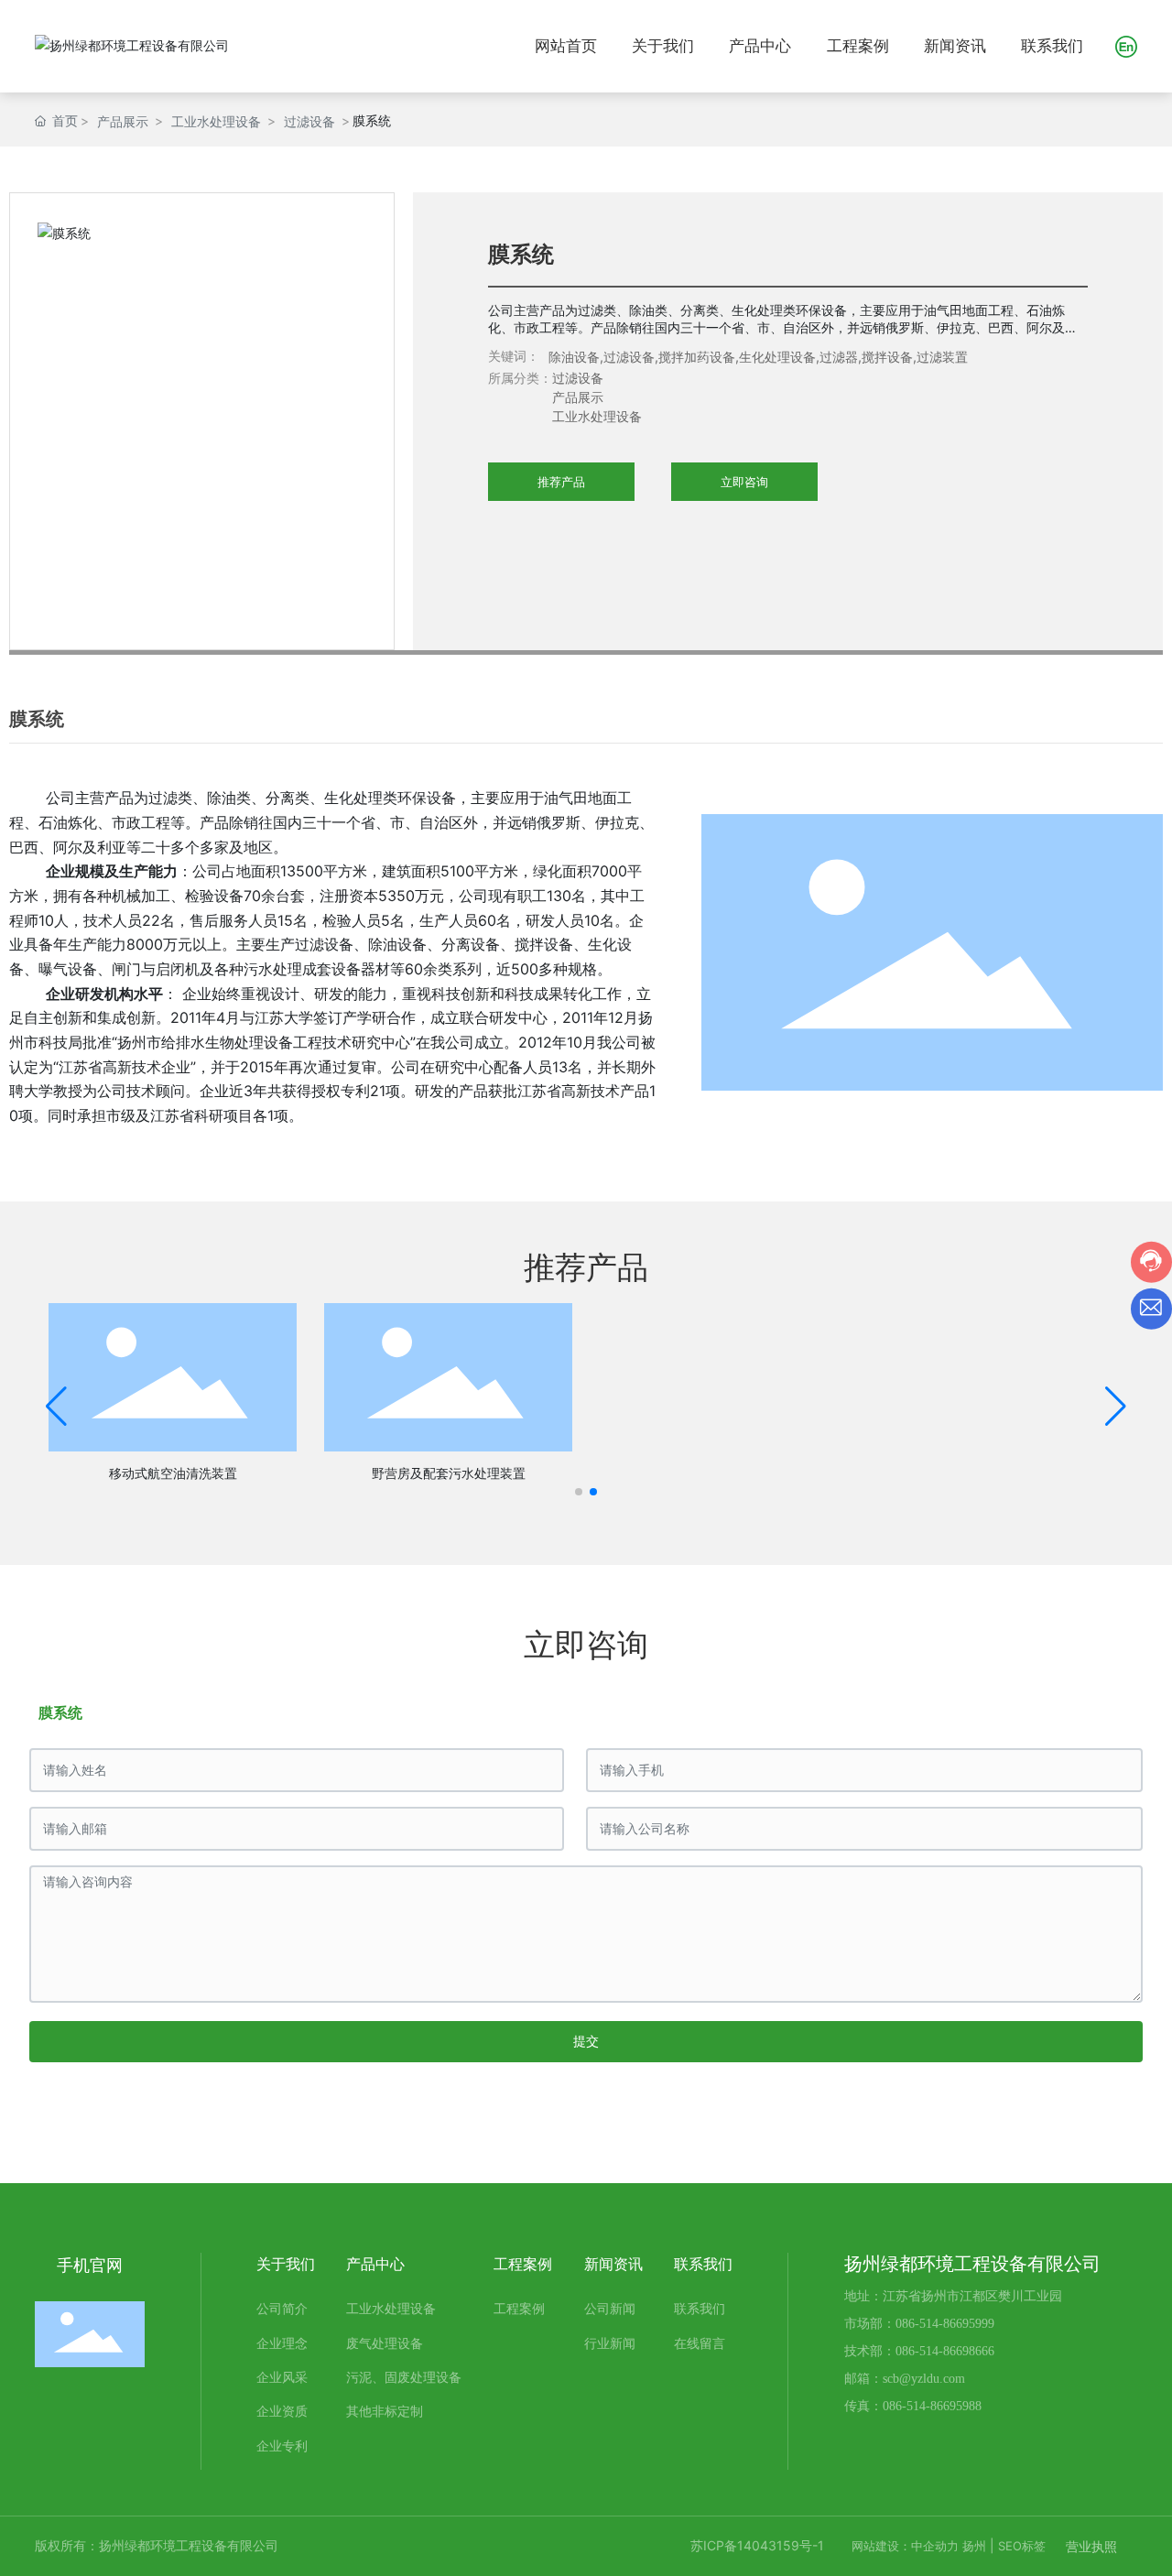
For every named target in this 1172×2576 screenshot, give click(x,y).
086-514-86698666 (945, 2351)
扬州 (974, 2546)
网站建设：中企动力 (905, 2546)
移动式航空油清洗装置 (173, 1473)
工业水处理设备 (216, 121)
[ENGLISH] (1126, 44)
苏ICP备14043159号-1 (757, 2545)
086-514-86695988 (932, 2406)
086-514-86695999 (945, 2324)
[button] (579, 1492)
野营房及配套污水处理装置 (449, 1473)
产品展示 (123, 121)
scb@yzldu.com (924, 2379)
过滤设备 (309, 121)
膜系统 (60, 1712)
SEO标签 (1022, 2546)
